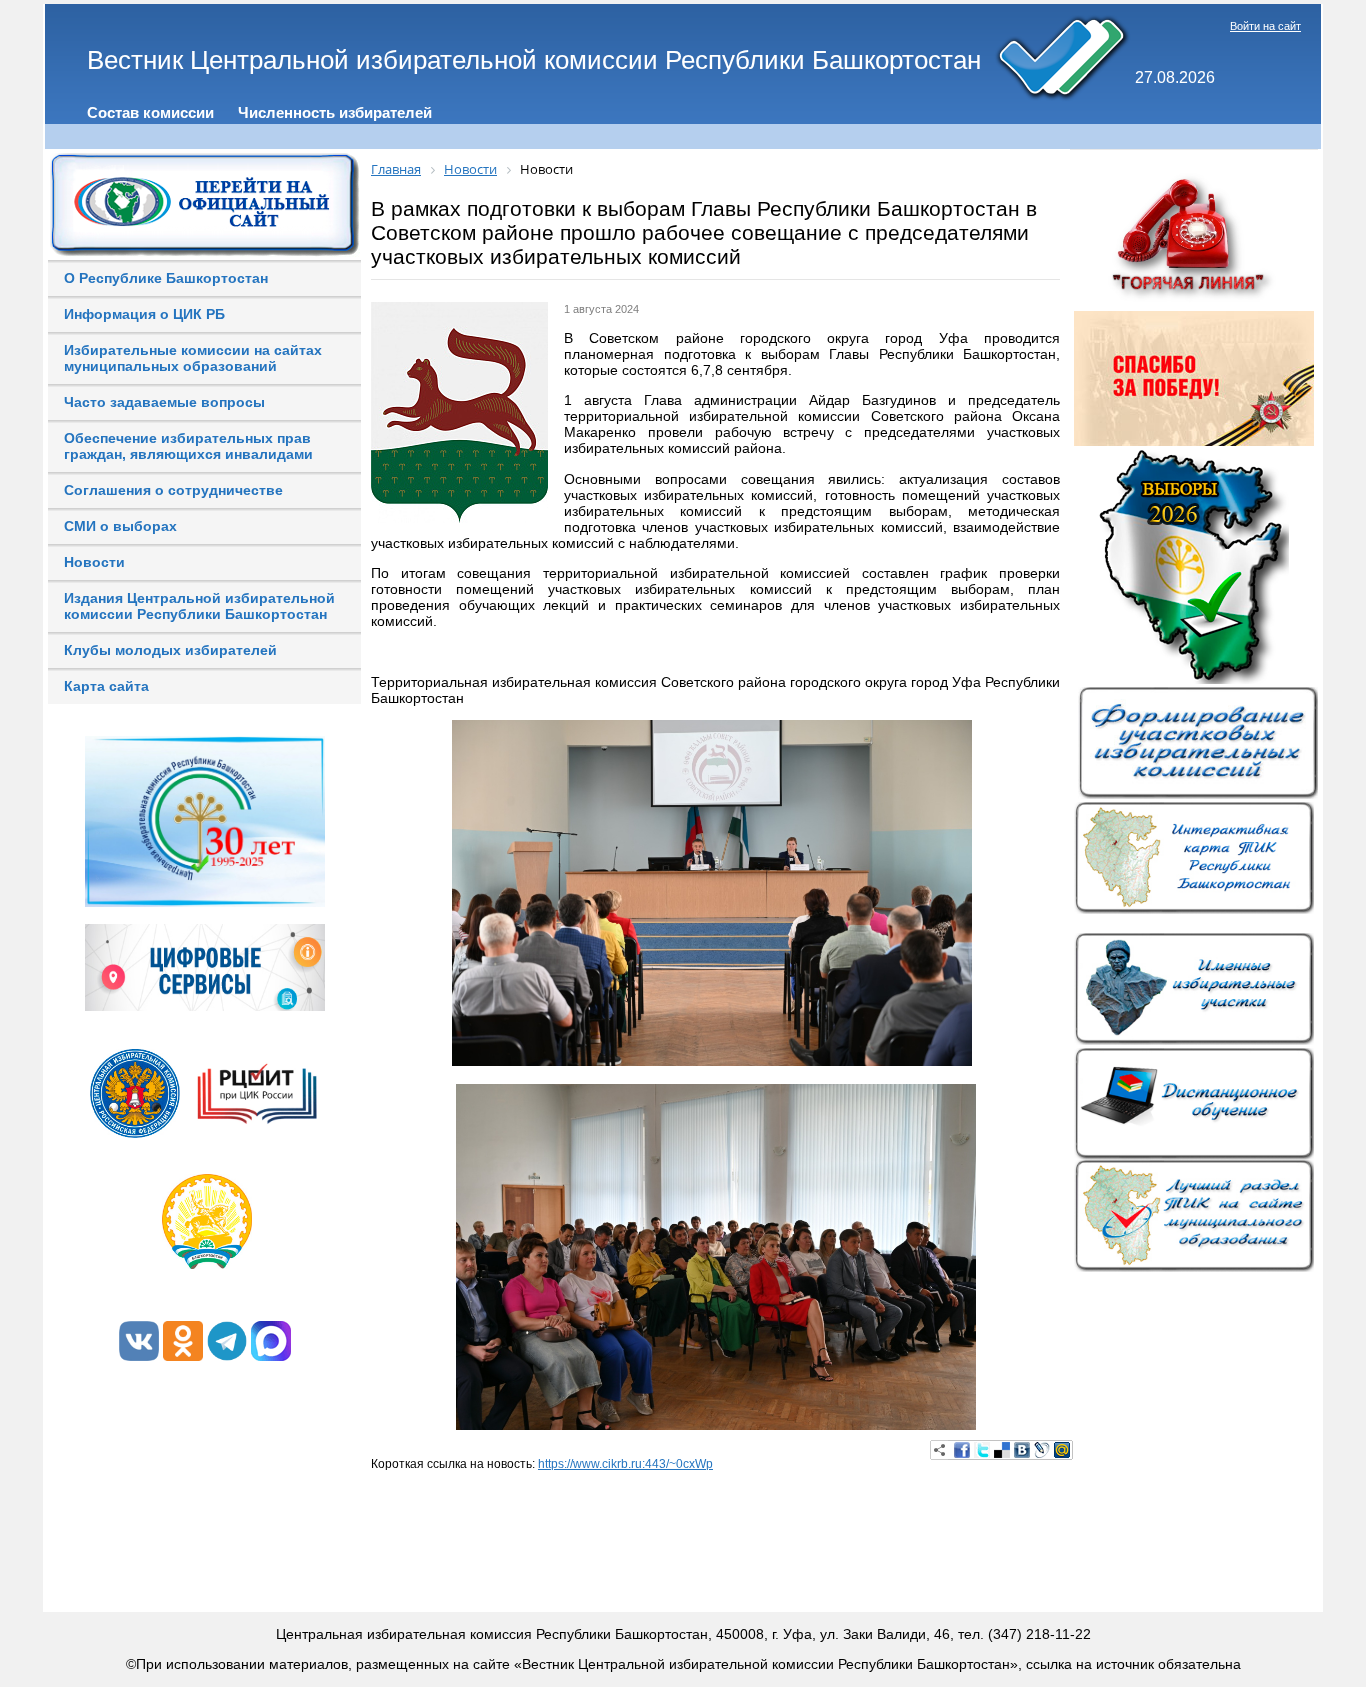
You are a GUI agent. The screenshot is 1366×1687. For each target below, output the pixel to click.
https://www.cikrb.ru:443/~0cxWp (625, 1464)
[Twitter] (982, 1450)
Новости (94, 562)
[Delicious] (1002, 1450)
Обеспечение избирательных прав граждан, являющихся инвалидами (188, 446)
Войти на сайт (1265, 26)
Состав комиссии (150, 112)
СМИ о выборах (120, 526)
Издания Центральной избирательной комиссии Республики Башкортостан (199, 606)
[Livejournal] (1042, 1450)
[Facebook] (962, 1450)
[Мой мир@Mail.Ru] (1062, 1450)
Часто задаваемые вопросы (164, 402)
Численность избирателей (335, 112)
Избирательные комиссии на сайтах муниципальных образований (193, 358)
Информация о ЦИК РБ (144, 314)
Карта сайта (106, 686)
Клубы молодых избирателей (170, 650)
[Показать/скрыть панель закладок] (940, 1450)
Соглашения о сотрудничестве (173, 490)
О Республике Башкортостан (166, 278)
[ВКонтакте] (1022, 1450)
